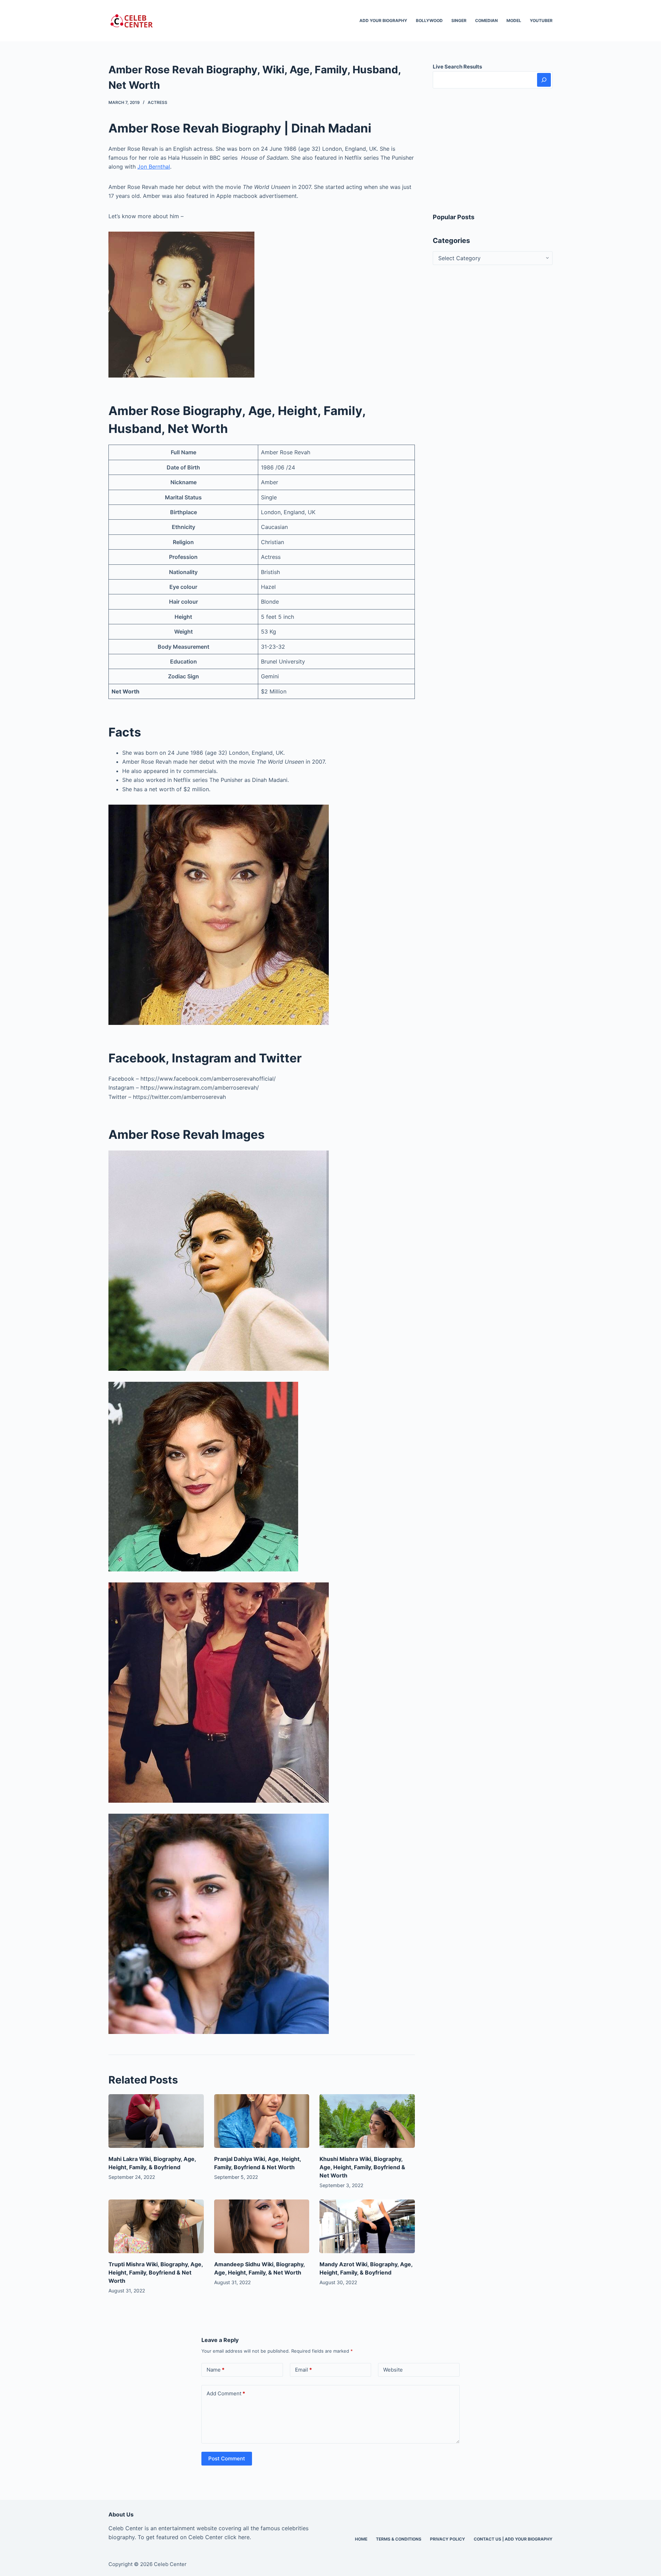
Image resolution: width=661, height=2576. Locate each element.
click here (237, 2537)
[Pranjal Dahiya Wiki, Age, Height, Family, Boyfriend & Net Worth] (262, 2121)
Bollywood (429, 20)
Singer (459, 20)
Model (514, 20)
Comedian (486, 20)
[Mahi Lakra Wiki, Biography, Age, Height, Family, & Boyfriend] (156, 2121)
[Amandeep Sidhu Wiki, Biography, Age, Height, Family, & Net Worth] (262, 2226)
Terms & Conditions (399, 2539)
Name (216, 2370)
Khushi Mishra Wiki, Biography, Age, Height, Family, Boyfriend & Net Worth (362, 2167)
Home (361, 2539)
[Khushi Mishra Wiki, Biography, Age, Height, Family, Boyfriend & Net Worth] (367, 2121)
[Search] (544, 80)
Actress (158, 102)
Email (303, 2370)
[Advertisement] (493, 150)
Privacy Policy (448, 2539)
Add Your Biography (383, 20)
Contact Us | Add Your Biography (513, 2539)
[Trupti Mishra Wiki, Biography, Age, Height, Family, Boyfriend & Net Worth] (156, 2226)
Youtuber (541, 20)
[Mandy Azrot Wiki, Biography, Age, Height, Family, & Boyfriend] (367, 2226)
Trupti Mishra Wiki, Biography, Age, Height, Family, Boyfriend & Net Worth (156, 2272)
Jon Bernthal (154, 167)
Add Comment (226, 2393)
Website (393, 2370)
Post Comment (227, 2458)
